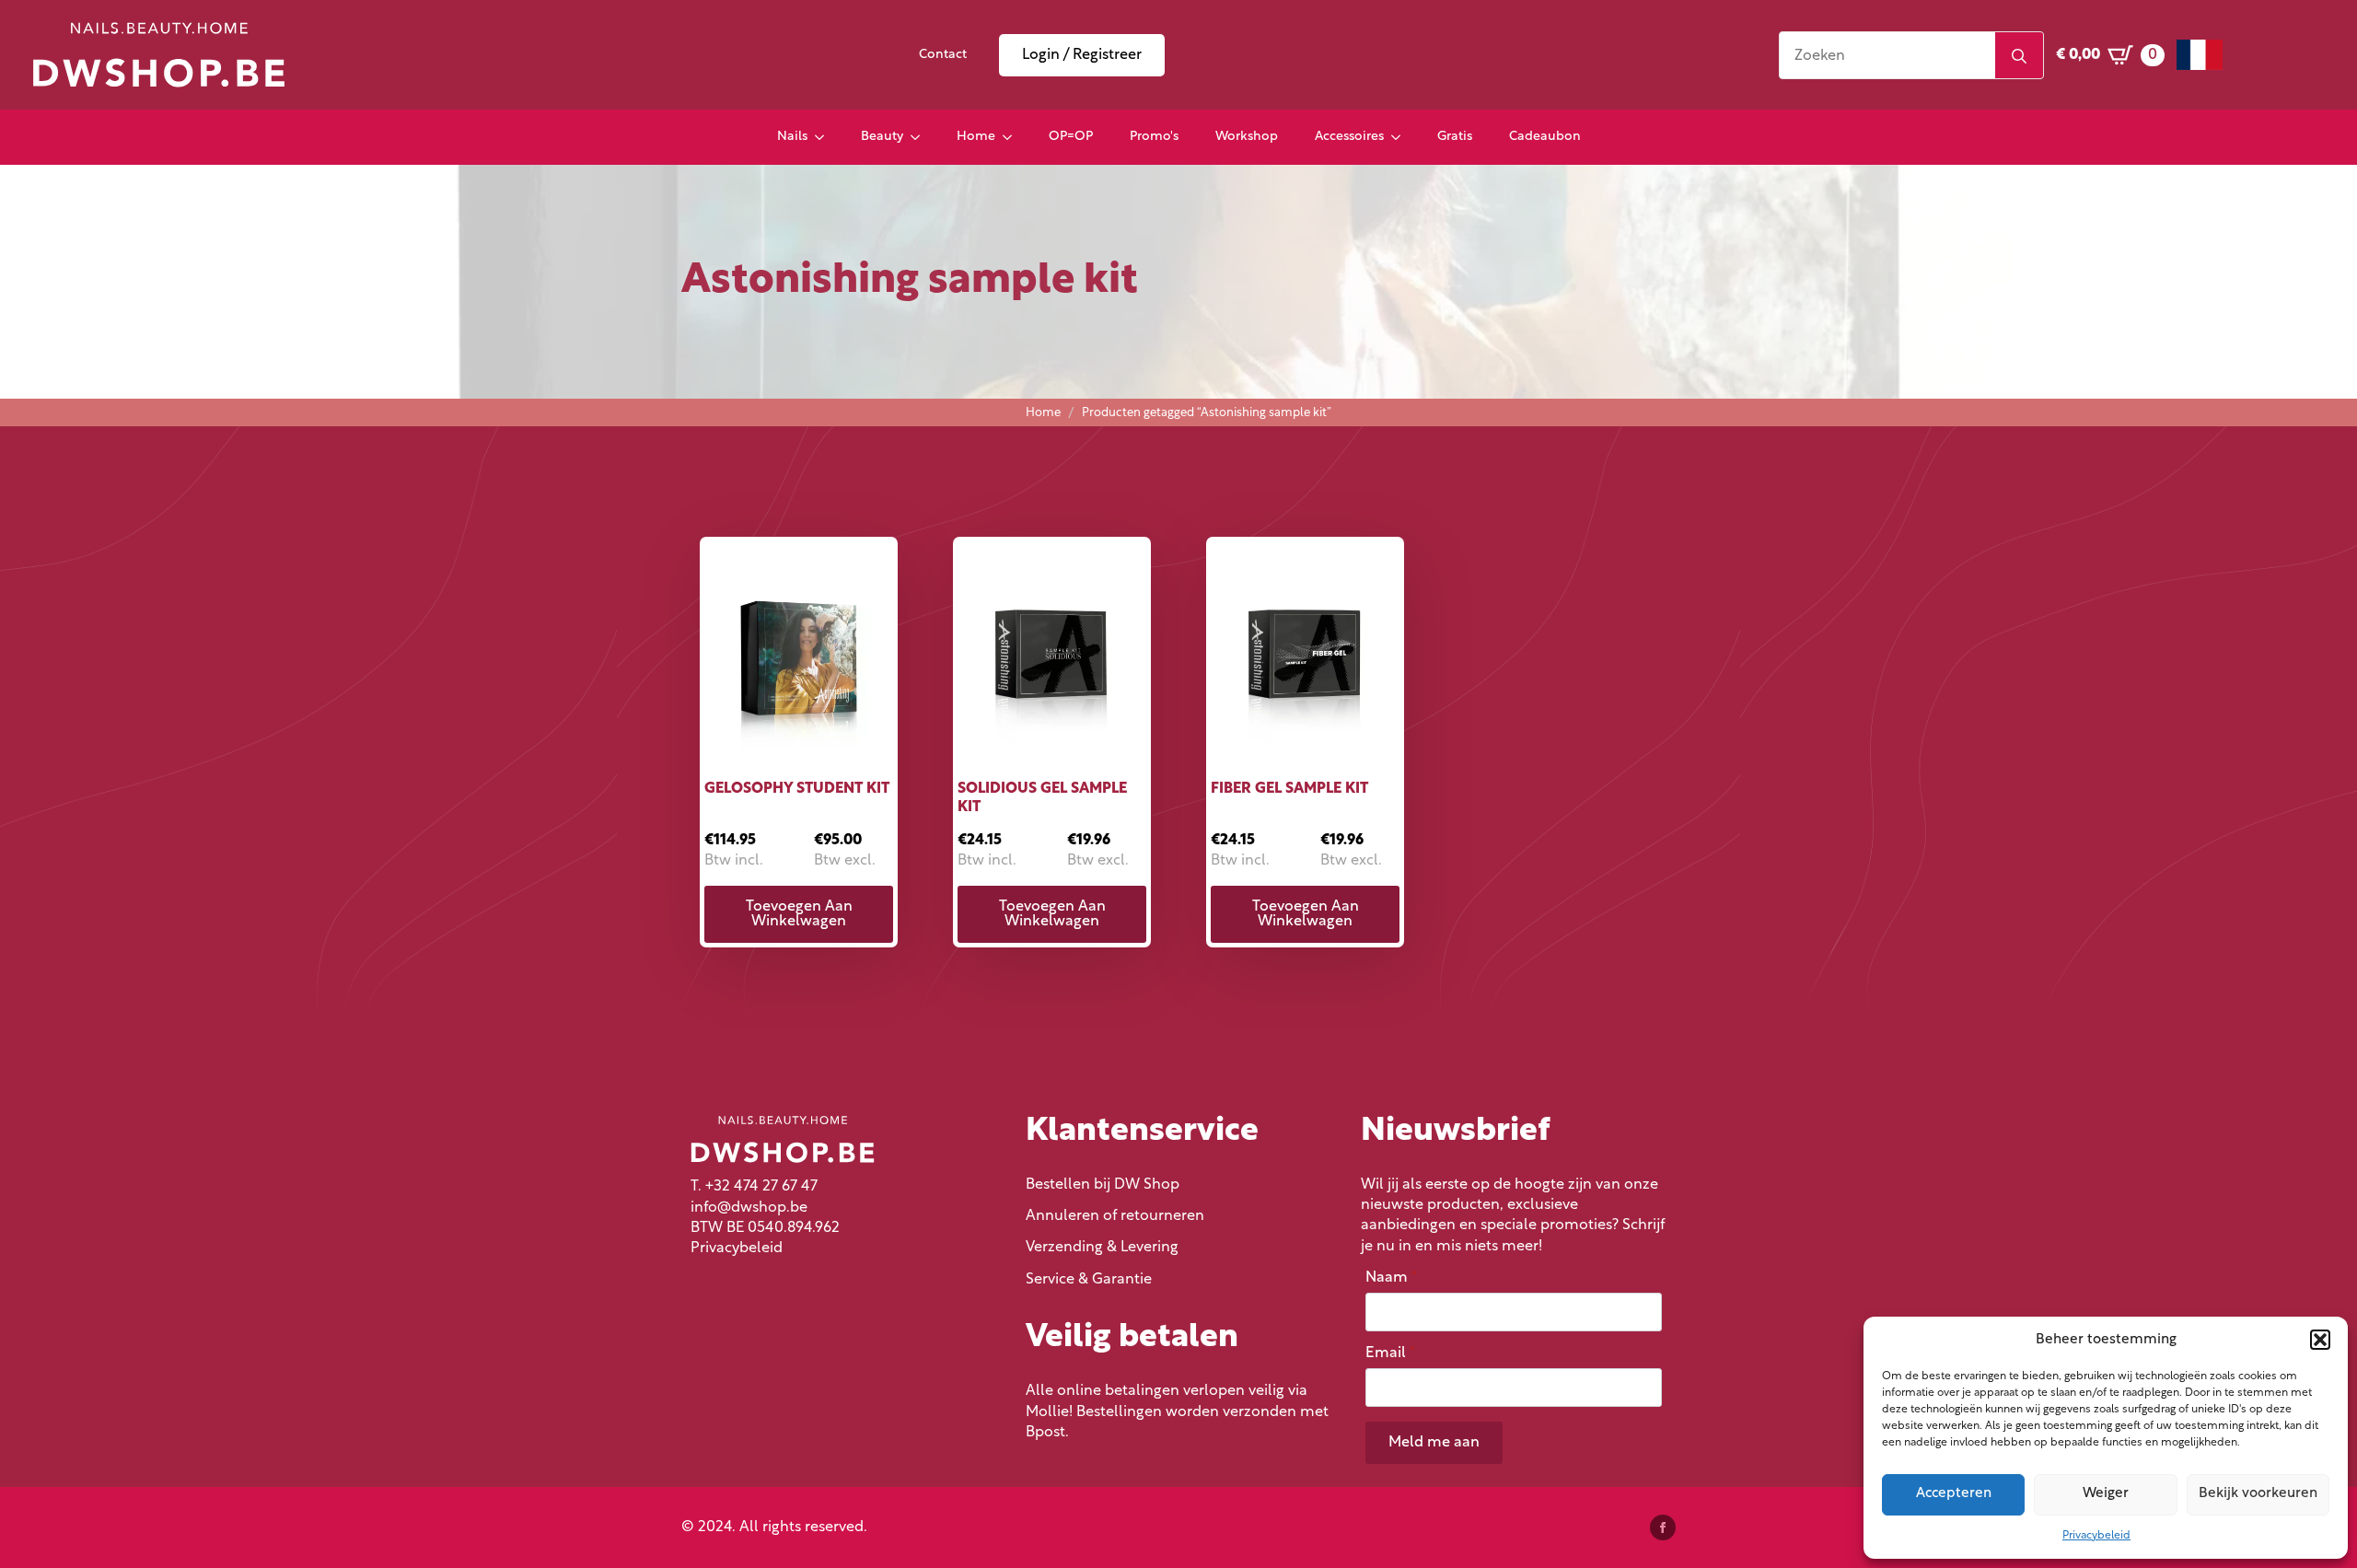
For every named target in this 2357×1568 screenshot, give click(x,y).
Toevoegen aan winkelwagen (799, 914)
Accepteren (1954, 1494)
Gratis (1455, 137)
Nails (792, 137)
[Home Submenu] (1013, 137)
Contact (943, 55)
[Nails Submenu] (825, 137)
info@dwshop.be (749, 1208)
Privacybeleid (2096, 1536)
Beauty (882, 137)
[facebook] (1663, 1527)
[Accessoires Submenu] (1401, 137)
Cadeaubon (1545, 137)
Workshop (1247, 137)
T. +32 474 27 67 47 (754, 1187)
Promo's (1154, 137)
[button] (2320, 1340)
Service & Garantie (1089, 1280)
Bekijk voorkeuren (2258, 1494)
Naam (1391, 1278)
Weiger (2106, 1494)
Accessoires (1349, 137)
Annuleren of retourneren (1115, 1216)
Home (976, 137)
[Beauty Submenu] (921, 137)
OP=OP (1071, 137)
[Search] (2019, 56)
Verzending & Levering (1102, 1248)
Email (1390, 1353)
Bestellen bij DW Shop (1103, 1185)
